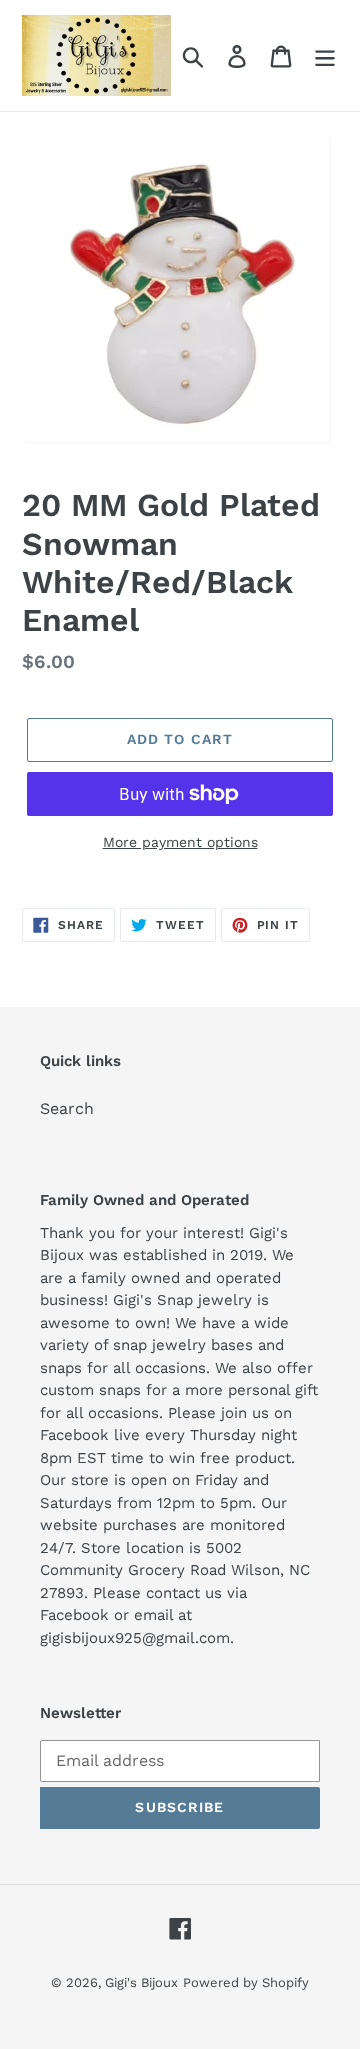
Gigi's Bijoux (141, 1982)
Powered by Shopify (246, 1982)
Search (67, 1108)
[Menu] (325, 55)
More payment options (180, 842)
